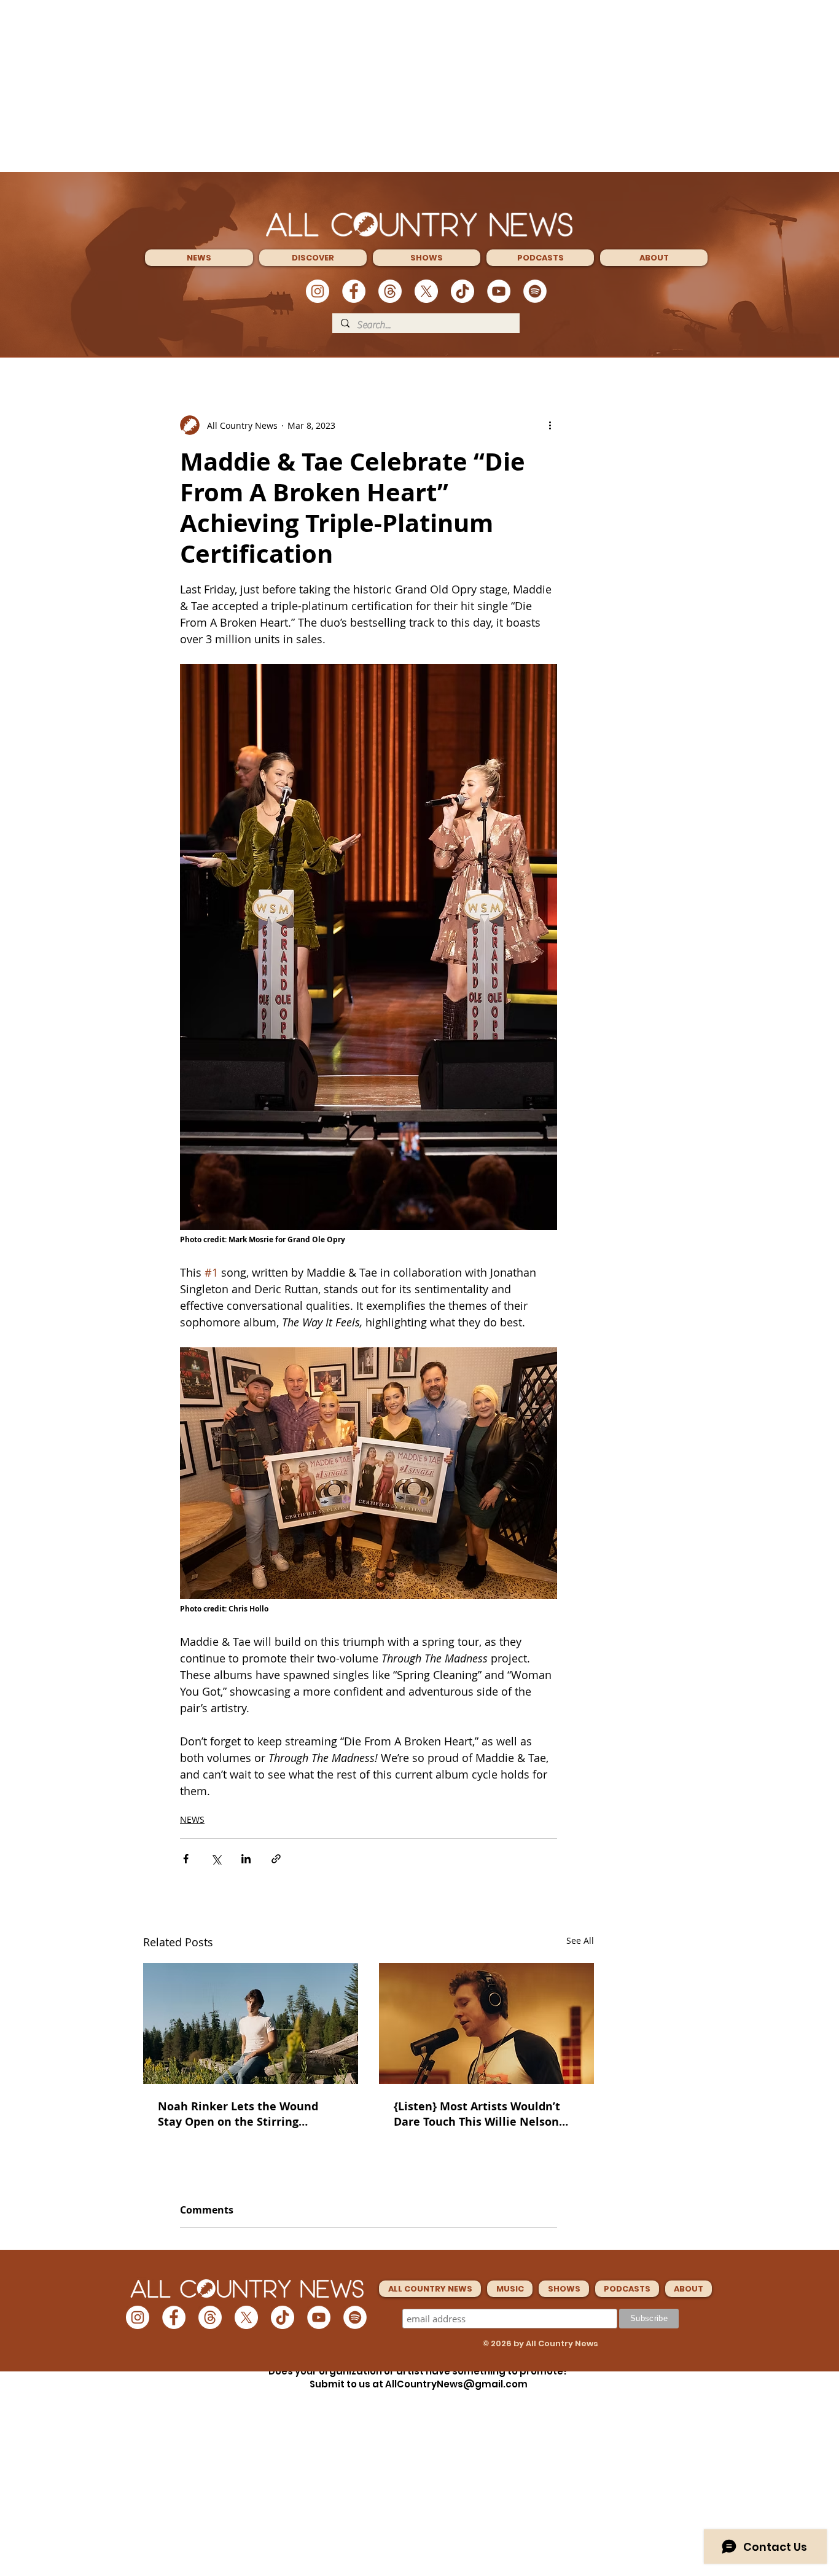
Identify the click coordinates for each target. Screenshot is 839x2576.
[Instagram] (318, 291)
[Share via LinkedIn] (246, 1859)
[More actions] (550, 425)
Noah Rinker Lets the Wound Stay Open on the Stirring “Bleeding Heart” (238, 2114)
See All (580, 1940)
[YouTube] (499, 291)
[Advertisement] (419, 86)
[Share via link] (276, 1859)
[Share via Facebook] (186, 1859)
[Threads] (390, 291)
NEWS (192, 1819)
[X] (426, 291)
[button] (199, 258)
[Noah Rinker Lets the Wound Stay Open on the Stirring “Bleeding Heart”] (251, 2023)
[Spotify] (535, 291)
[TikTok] (462, 291)
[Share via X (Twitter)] (216, 1859)
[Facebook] (354, 291)
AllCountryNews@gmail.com (456, 2384)
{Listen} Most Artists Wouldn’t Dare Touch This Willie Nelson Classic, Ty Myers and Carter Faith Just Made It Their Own (477, 2114)
